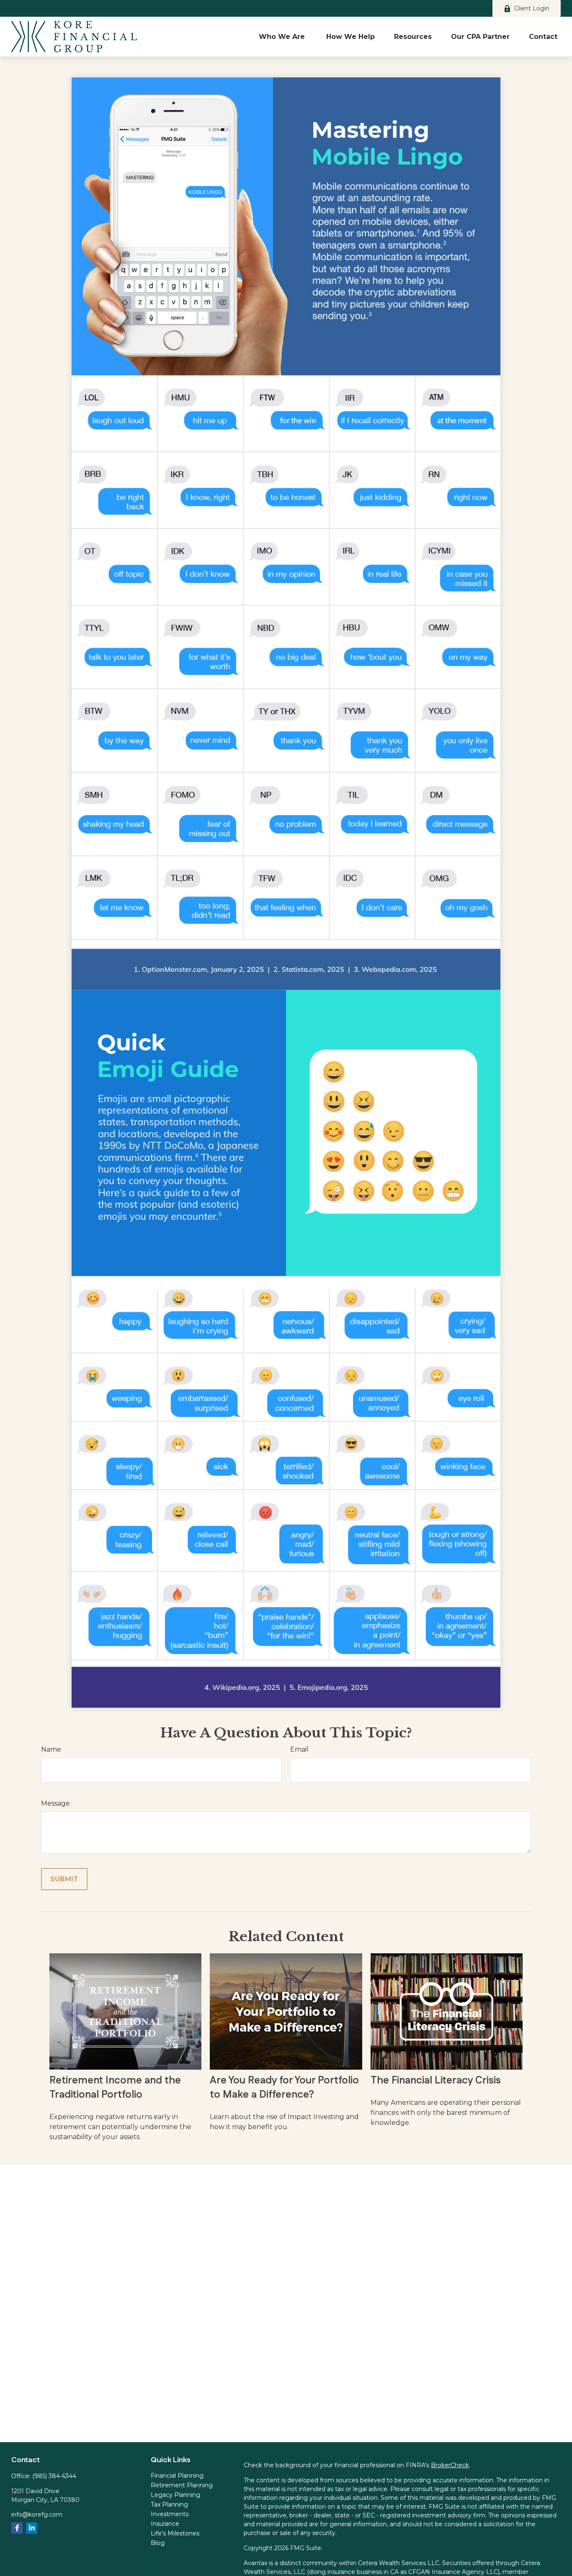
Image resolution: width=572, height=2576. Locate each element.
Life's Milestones (175, 2533)
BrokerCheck (450, 2465)
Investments (170, 2514)
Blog (158, 2543)
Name (51, 1749)
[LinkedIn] (32, 2528)
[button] (283, 36)
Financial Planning (177, 2476)
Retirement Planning (182, 2485)
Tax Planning (169, 2504)
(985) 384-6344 (54, 2476)
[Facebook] (17, 2528)
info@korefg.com (37, 2514)
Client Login (532, 8)
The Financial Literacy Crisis (436, 2081)
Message (55, 1803)
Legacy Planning (175, 2495)
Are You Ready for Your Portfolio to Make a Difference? (284, 2088)
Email (299, 1749)
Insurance (165, 2524)
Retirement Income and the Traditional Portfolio (115, 2088)
